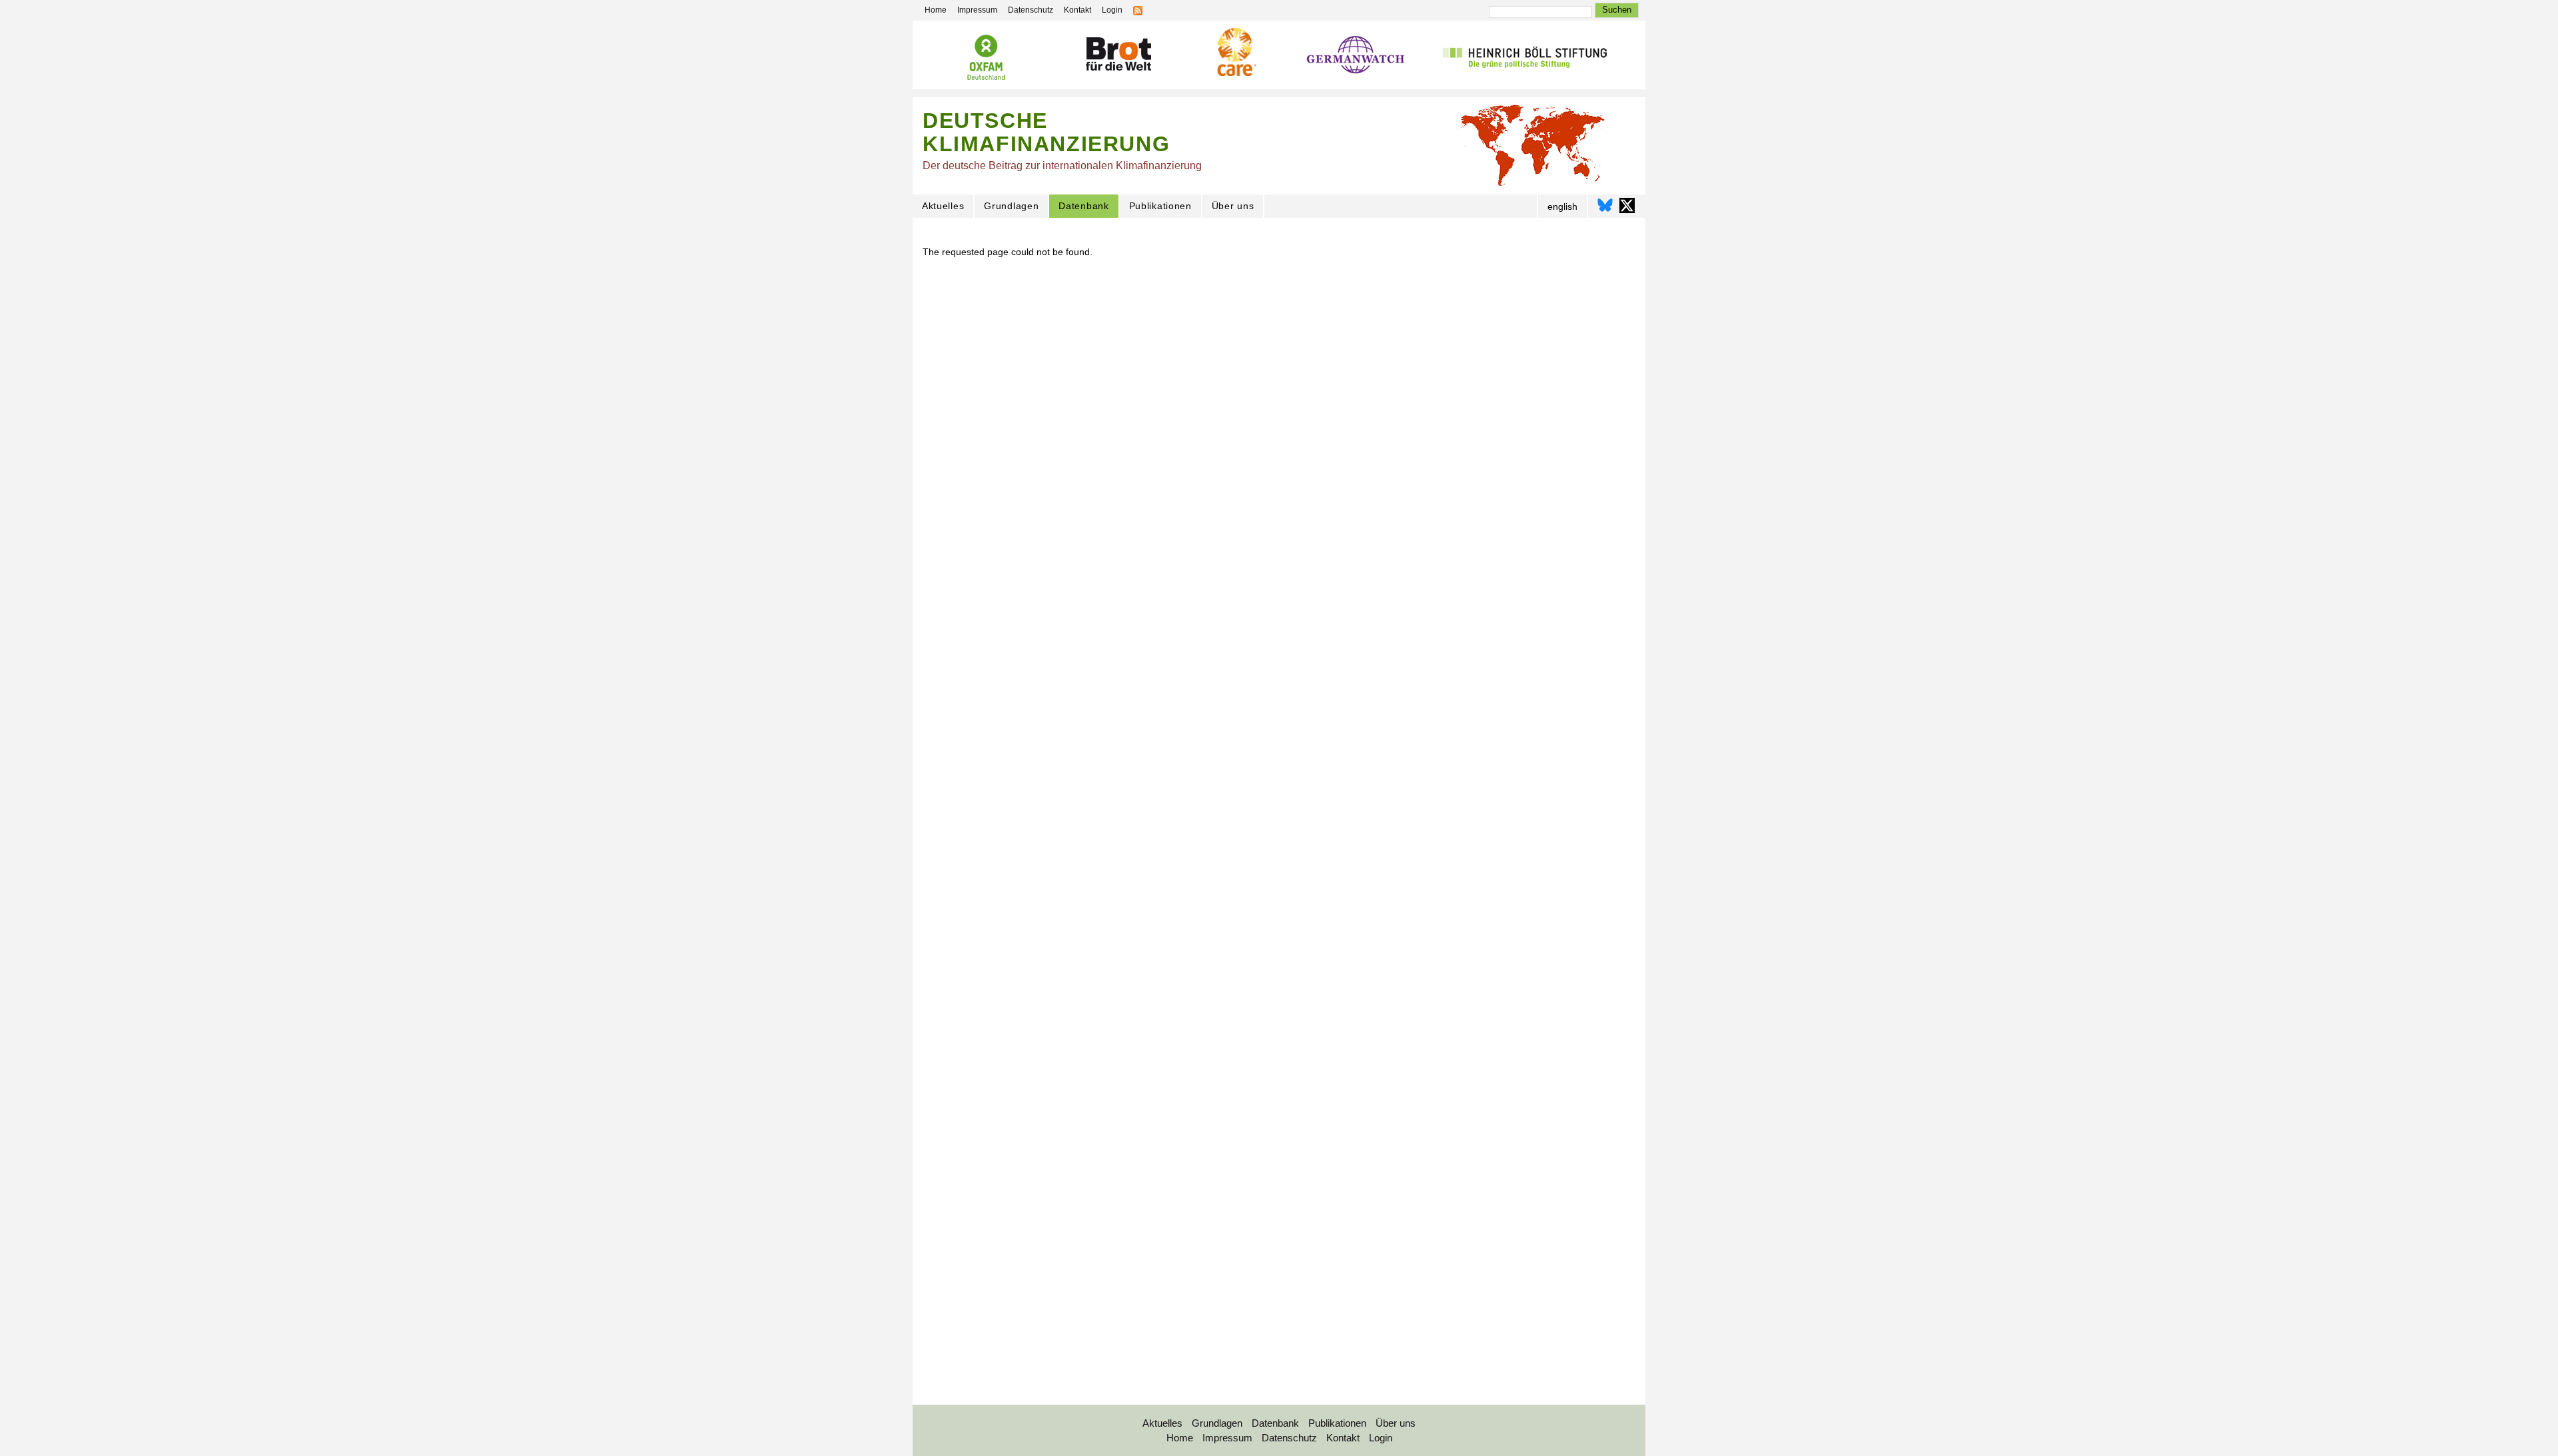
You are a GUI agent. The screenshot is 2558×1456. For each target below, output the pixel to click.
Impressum (977, 10)
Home (936, 10)
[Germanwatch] (1356, 58)
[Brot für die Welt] (1118, 56)
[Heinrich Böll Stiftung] (1524, 58)
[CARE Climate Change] (1235, 54)
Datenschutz (1031, 10)
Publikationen (1160, 206)
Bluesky (1605, 205)
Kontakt (1077, 10)
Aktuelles (943, 206)
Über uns (1233, 206)
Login (1112, 10)
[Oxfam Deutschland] (986, 59)
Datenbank (1083, 206)
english (1562, 206)
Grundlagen (1011, 206)
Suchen (1617, 10)
